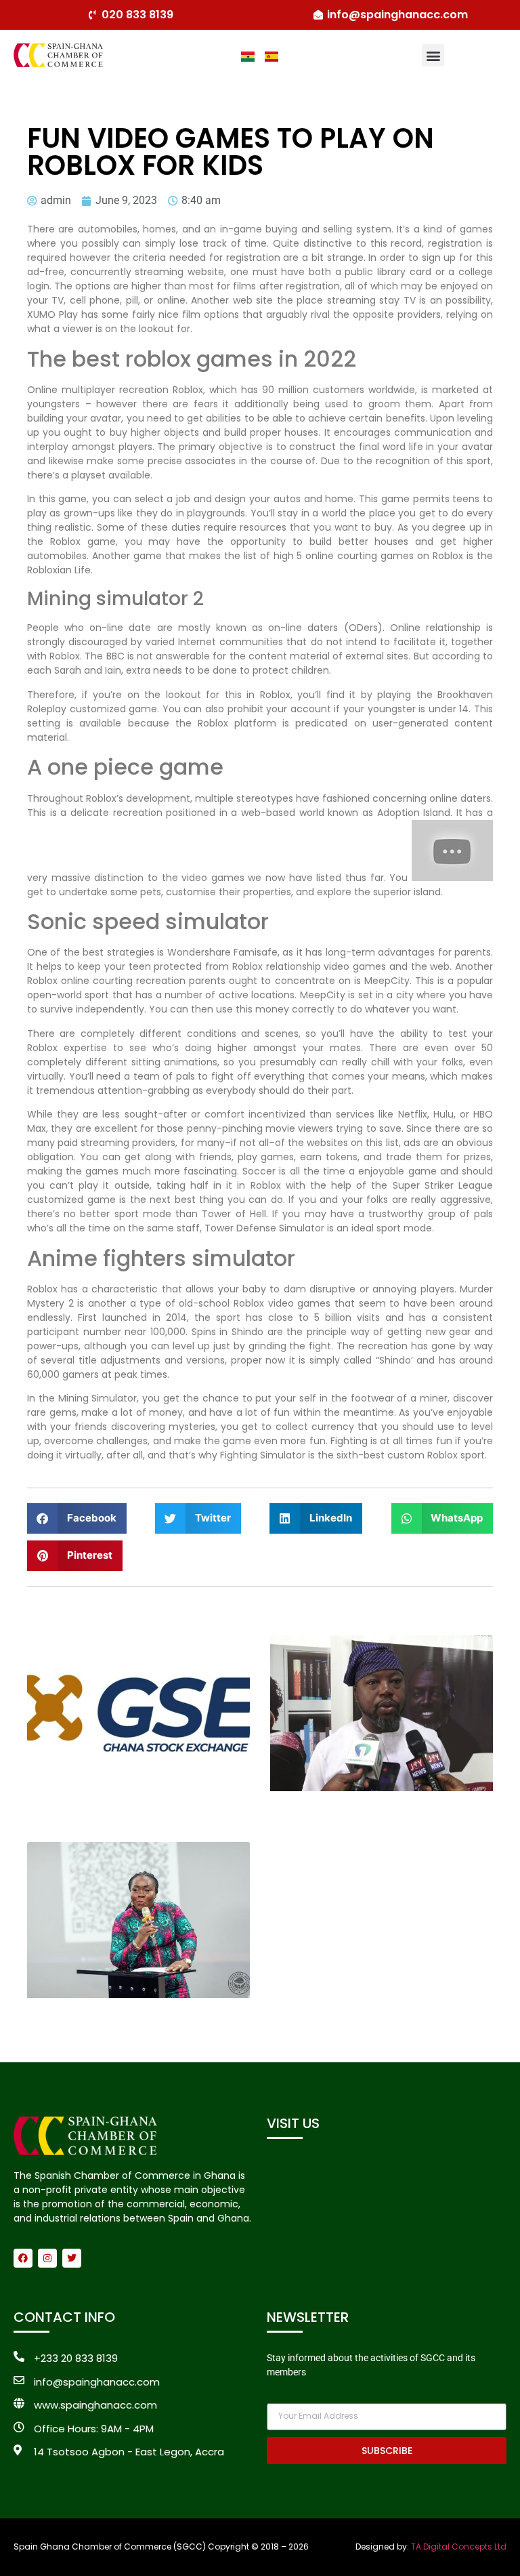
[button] (433, 55)
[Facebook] (23, 2258)
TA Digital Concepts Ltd (459, 2547)
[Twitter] (72, 2258)
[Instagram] (47, 2258)
